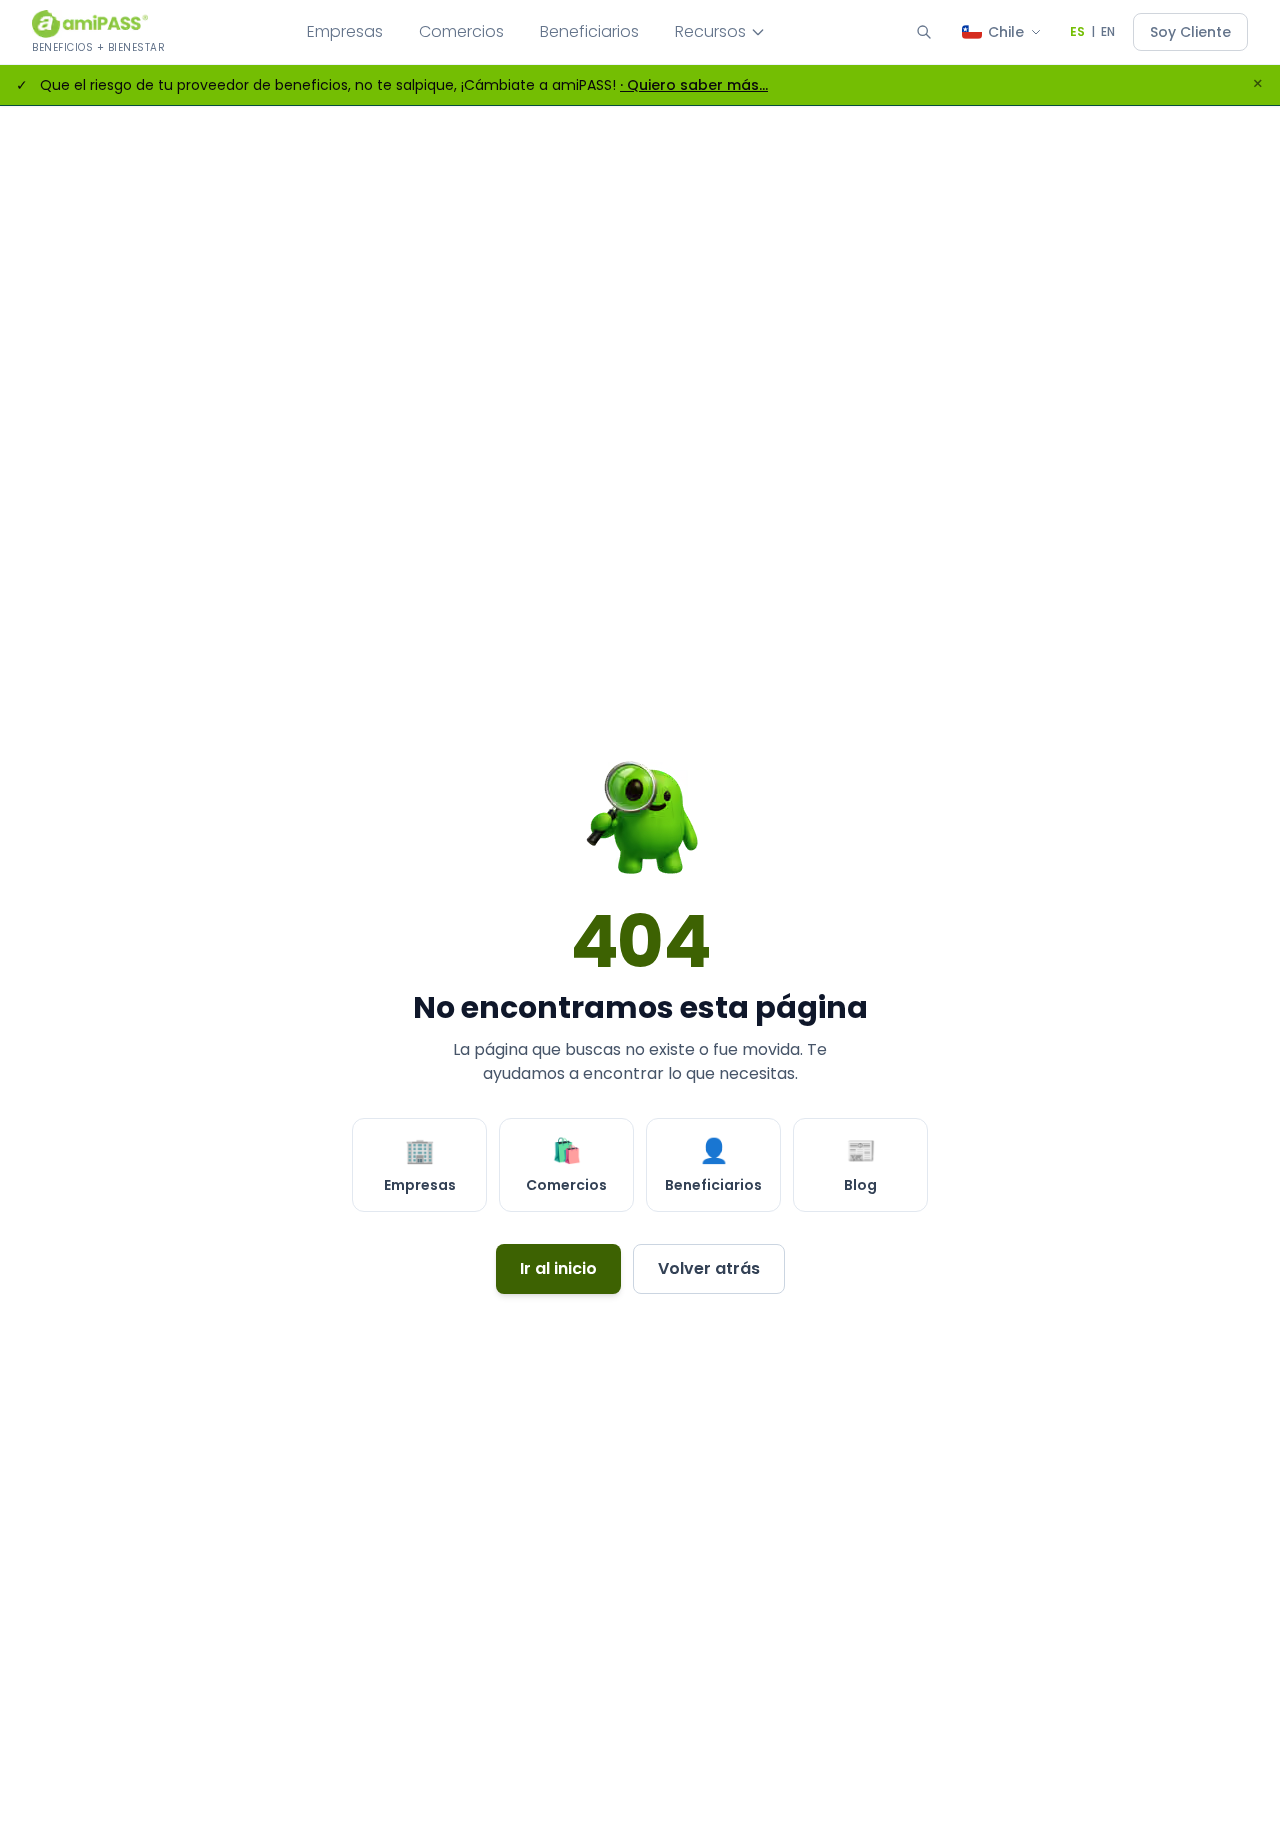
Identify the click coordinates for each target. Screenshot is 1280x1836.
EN (1108, 31)
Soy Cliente (1190, 32)
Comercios (461, 31)
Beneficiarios (589, 31)
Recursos (710, 31)
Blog (860, 1164)
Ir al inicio (558, 1268)
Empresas (345, 31)
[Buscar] (924, 32)
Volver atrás (709, 1268)
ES (1077, 31)
